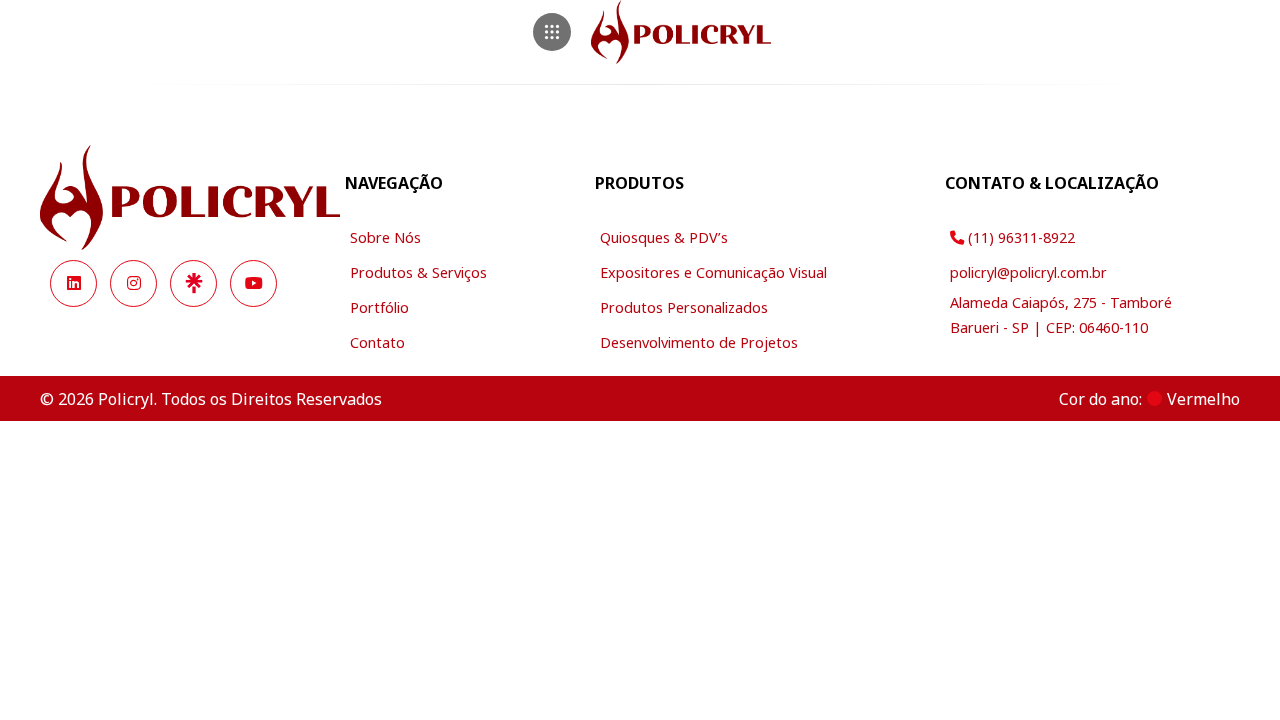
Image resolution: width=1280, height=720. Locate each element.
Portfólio (379, 307)
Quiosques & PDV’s (664, 237)
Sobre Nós (385, 237)
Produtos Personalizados (684, 307)
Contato (377, 342)
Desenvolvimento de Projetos (699, 342)
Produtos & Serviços (418, 272)
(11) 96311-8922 (1019, 237)
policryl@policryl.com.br (1028, 272)
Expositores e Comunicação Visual (713, 272)
